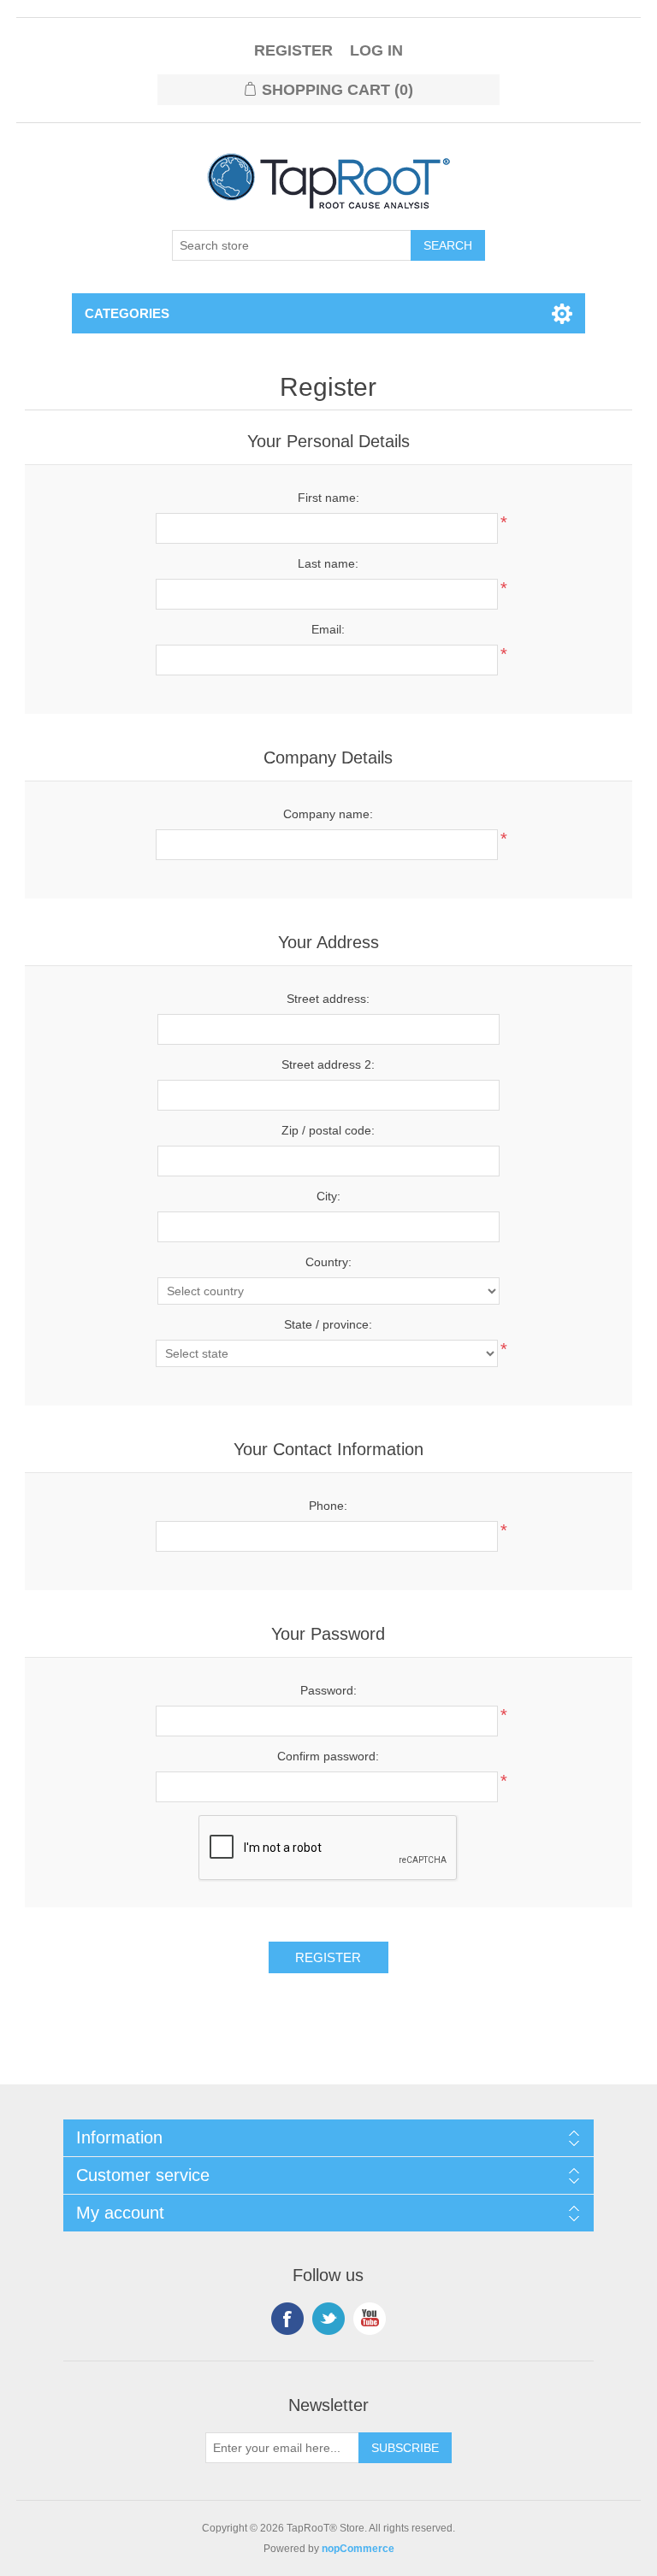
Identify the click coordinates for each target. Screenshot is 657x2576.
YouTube (370, 2319)
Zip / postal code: (328, 1130)
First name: (328, 498)
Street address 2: (328, 1064)
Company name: (328, 814)
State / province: (328, 1324)
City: (328, 1196)
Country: (328, 1262)
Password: (328, 1690)
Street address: (328, 999)
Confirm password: (328, 1756)
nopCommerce (358, 2549)
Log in (376, 50)
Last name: (328, 563)
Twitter (328, 2319)
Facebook (287, 2319)
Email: (328, 629)
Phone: (328, 1506)
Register (293, 50)
